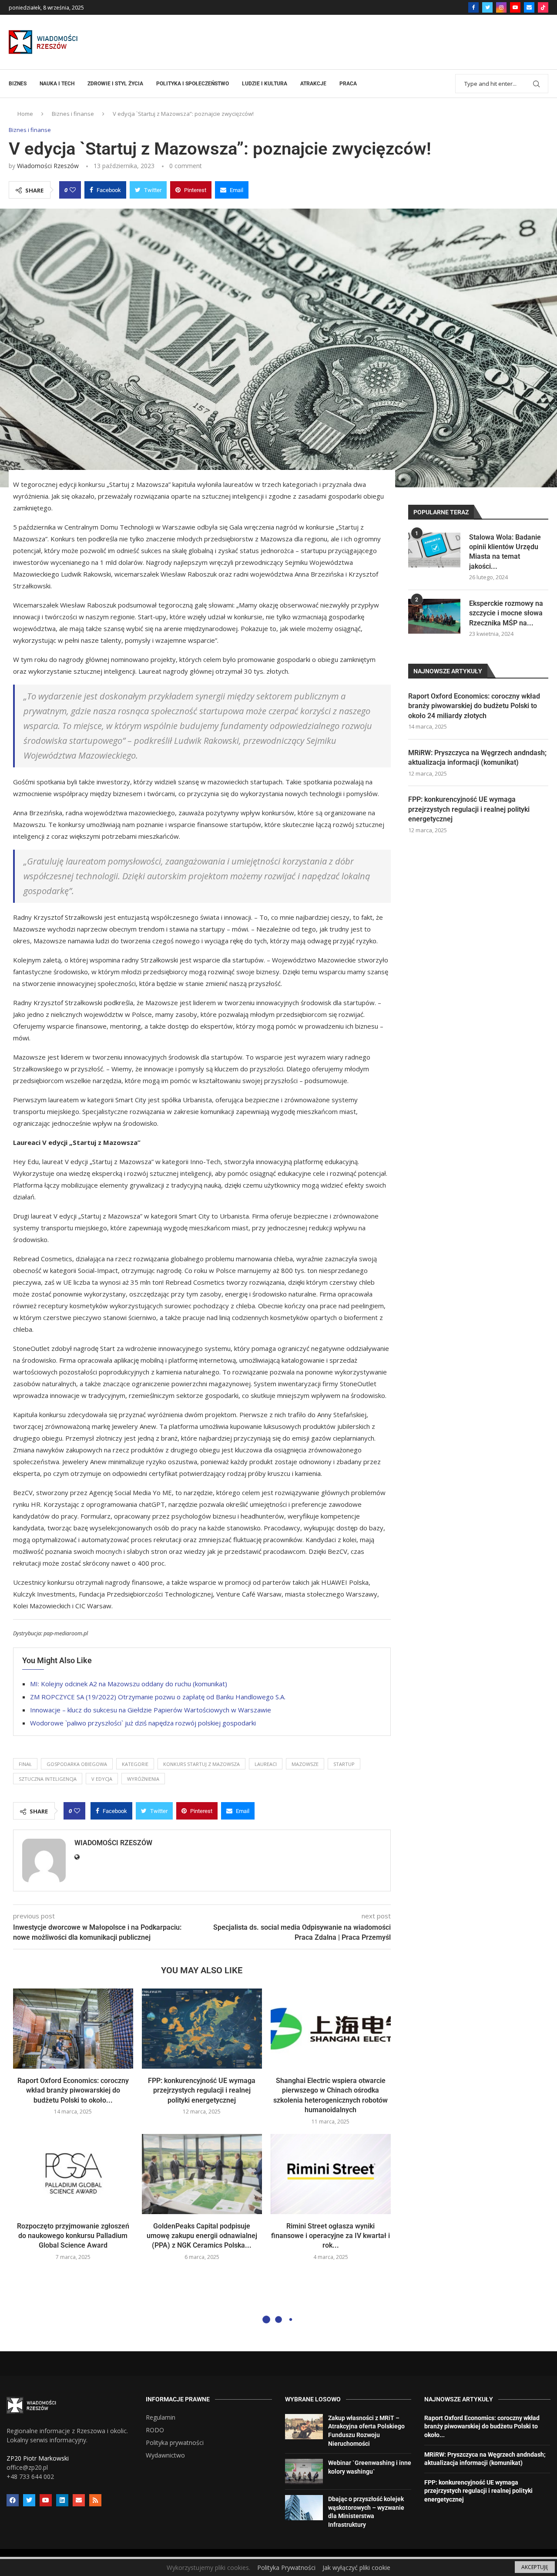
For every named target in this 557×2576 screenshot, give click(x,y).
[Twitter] (487, 7)
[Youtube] (515, 7)
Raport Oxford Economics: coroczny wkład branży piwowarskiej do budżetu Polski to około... (73, 2090)
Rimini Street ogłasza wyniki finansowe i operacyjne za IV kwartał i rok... (331, 2236)
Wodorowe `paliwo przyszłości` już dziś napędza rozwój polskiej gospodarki (143, 1723)
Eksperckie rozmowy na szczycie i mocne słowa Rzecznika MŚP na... (506, 613)
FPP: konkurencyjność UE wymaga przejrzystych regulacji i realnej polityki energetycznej (202, 2090)
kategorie (135, 1764)
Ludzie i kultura (265, 84)
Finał (25, 1764)
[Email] (529, 7)
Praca (348, 84)
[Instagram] (501, 7)
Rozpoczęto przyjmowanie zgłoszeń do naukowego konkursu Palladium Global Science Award (73, 2236)
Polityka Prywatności (286, 2568)
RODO (155, 2430)
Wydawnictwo (165, 2455)
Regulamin (161, 2417)
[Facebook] (473, 7)
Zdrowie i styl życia (115, 84)
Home (25, 114)
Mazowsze (305, 1764)
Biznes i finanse (73, 114)
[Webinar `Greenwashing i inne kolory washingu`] (304, 2471)
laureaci (266, 1764)
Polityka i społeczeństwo (193, 84)
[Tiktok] (543, 7)
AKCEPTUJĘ (535, 2567)
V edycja (102, 1779)
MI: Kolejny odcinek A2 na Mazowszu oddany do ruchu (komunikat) (129, 1684)
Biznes (18, 84)
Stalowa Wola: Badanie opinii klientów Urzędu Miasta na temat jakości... (505, 552)
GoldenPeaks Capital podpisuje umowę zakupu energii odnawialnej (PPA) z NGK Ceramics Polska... (202, 2236)
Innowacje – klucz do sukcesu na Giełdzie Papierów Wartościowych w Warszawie (151, 1710)
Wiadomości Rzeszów (48, 166)
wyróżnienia (143, 1779)
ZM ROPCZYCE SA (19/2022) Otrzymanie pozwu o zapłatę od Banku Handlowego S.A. (158, 1697)
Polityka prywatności (175, 2443)
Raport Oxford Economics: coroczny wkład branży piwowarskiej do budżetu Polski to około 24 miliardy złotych (474, 706)
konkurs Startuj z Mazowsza (201, 1764)
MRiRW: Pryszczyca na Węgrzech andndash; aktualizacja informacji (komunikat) (477, 758)
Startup (344, 1764)
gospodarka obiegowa (77, 1764)
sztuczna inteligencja (48, 1779)
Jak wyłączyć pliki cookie (356, 2568)
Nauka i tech (57, 84)
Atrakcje (313, 84)
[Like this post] (73, 190)
